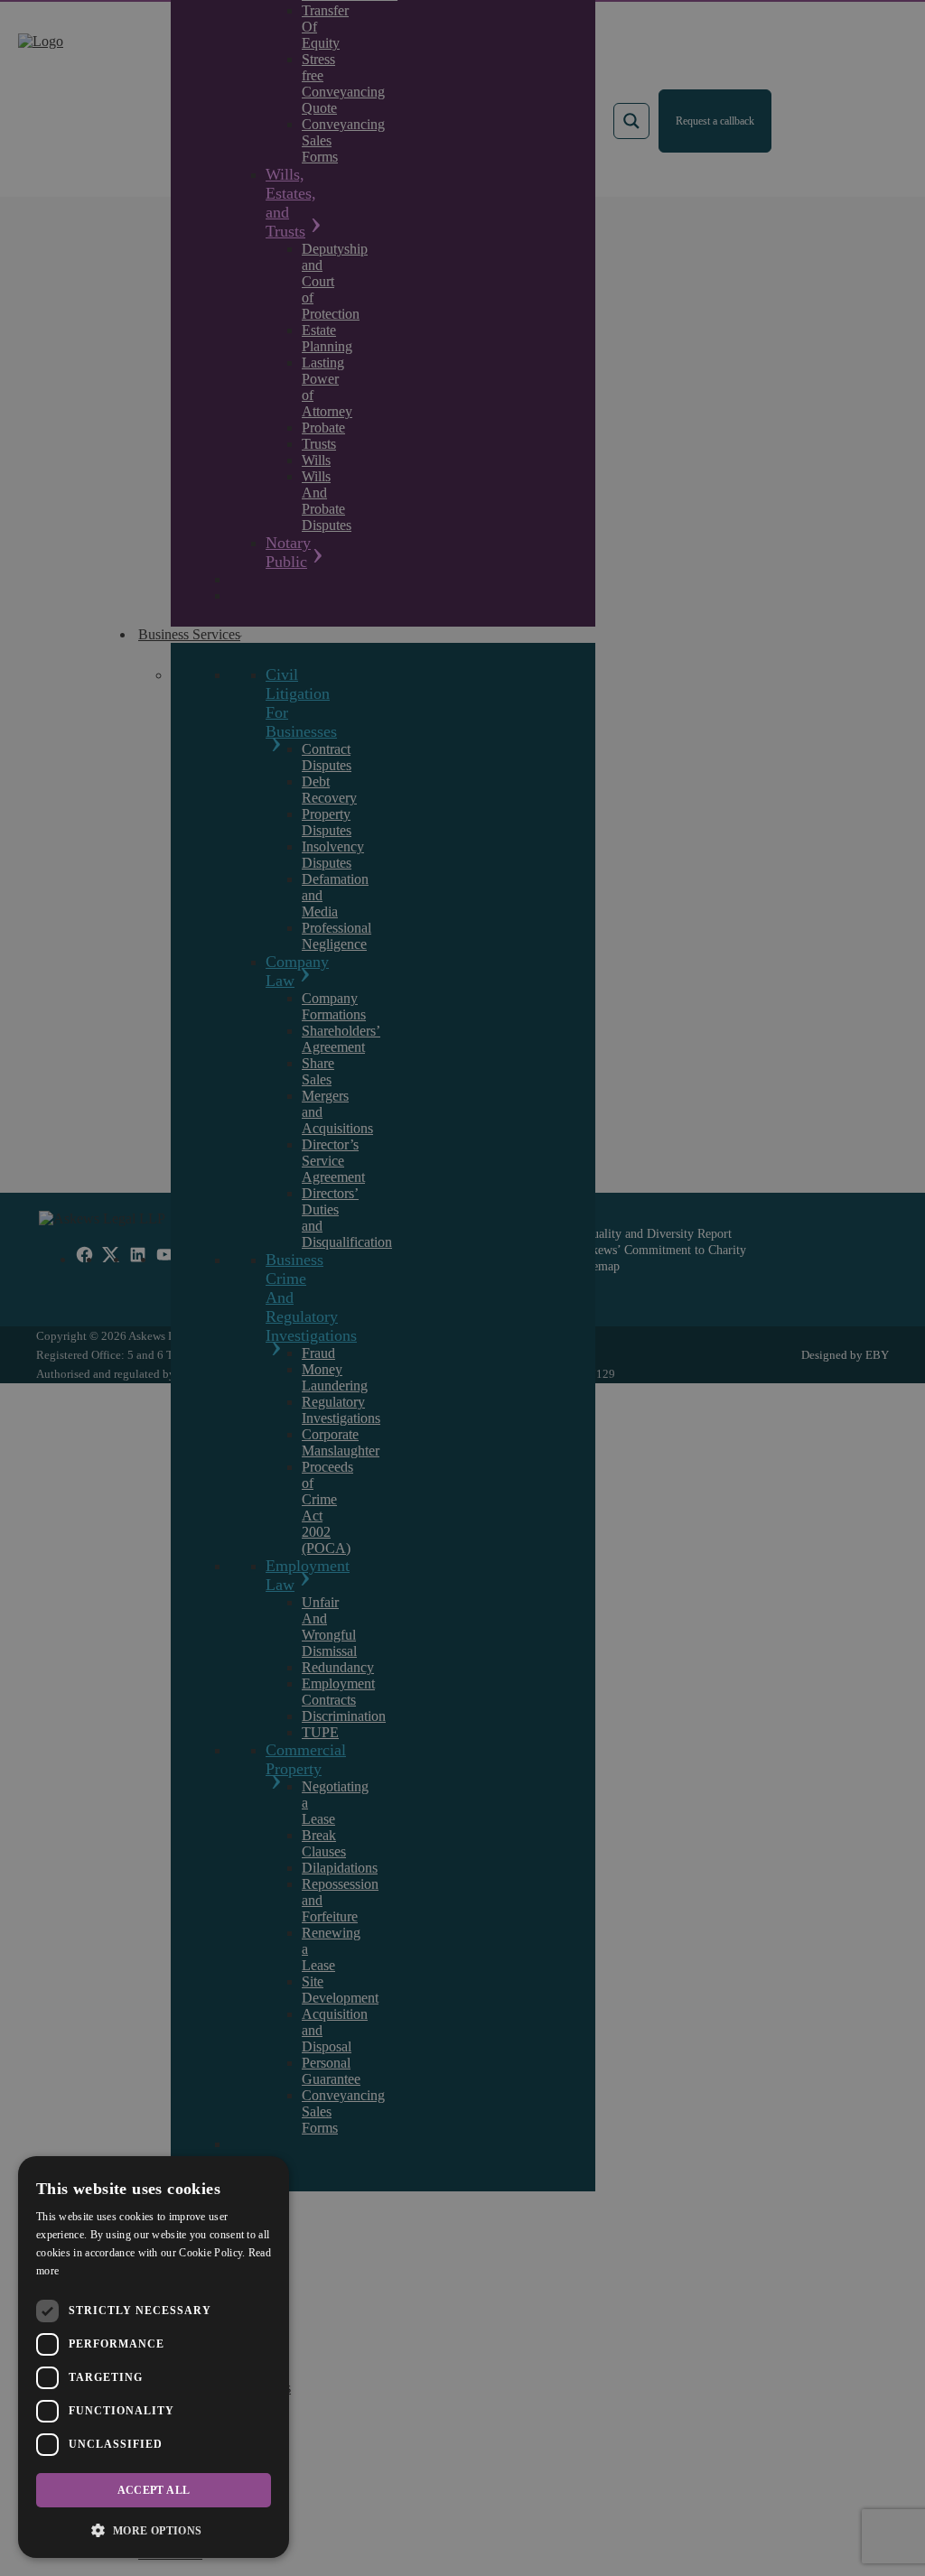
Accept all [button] (154, 2490)
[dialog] (154, 2357)
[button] (154, 2530)
